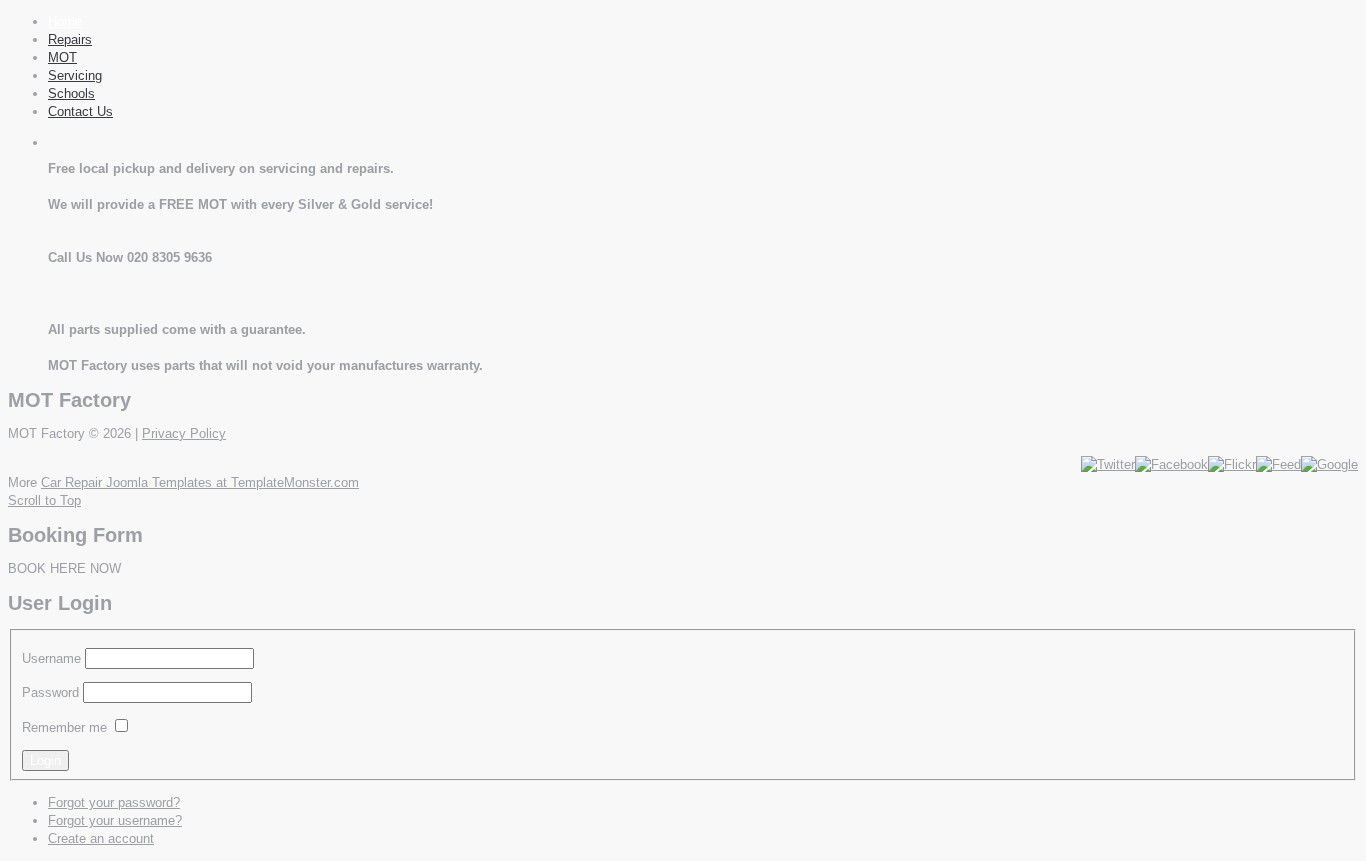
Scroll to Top (44, 500)
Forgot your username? (115, 820)
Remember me (64, 727)
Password (50, 692)
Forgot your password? (114, 802)
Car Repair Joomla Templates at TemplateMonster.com (200, 482)
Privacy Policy (184, 433)
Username (51, 658)
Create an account (101, 838)
